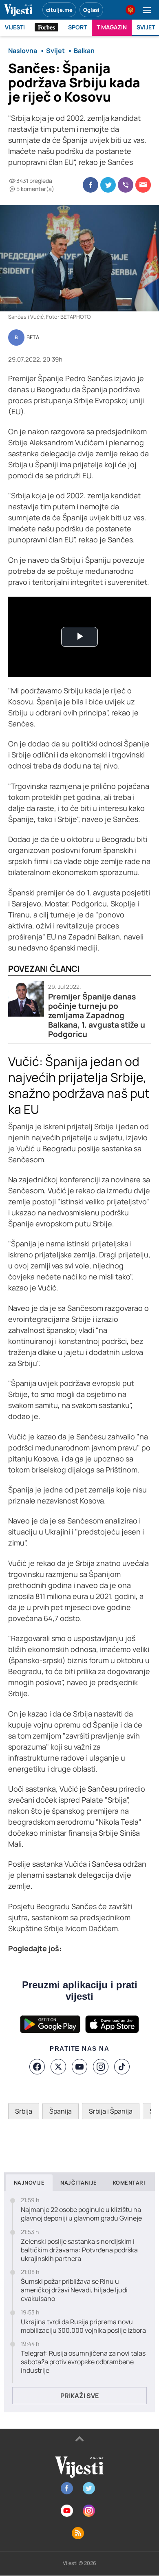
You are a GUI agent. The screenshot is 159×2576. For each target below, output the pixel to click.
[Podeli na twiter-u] (108, 185)
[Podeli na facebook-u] (91, 185)
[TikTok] (122, 2067)
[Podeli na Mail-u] (143, 185)
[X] (58, 2067)
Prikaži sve (79, 2396)
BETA (33, 338)
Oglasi (91, 10)
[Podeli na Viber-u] (126, 185)
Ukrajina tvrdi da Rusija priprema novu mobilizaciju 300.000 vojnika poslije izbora (83, 2326)
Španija (61, 2111)
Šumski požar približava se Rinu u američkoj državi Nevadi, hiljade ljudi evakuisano (74, 2290)
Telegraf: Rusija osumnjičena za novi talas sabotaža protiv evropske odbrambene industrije (83, 2362)
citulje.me (59, 10)
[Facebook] (37, 2067)
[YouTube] (79, 2067)
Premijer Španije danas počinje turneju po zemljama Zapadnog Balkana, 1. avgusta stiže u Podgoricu (97, 1016)
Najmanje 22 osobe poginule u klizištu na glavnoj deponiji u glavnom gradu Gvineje (81, 2214)
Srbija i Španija (111, 2111)
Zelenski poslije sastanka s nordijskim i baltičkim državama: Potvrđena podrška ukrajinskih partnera (79, 2250)
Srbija (24, 2111)
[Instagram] (101, 2067)
